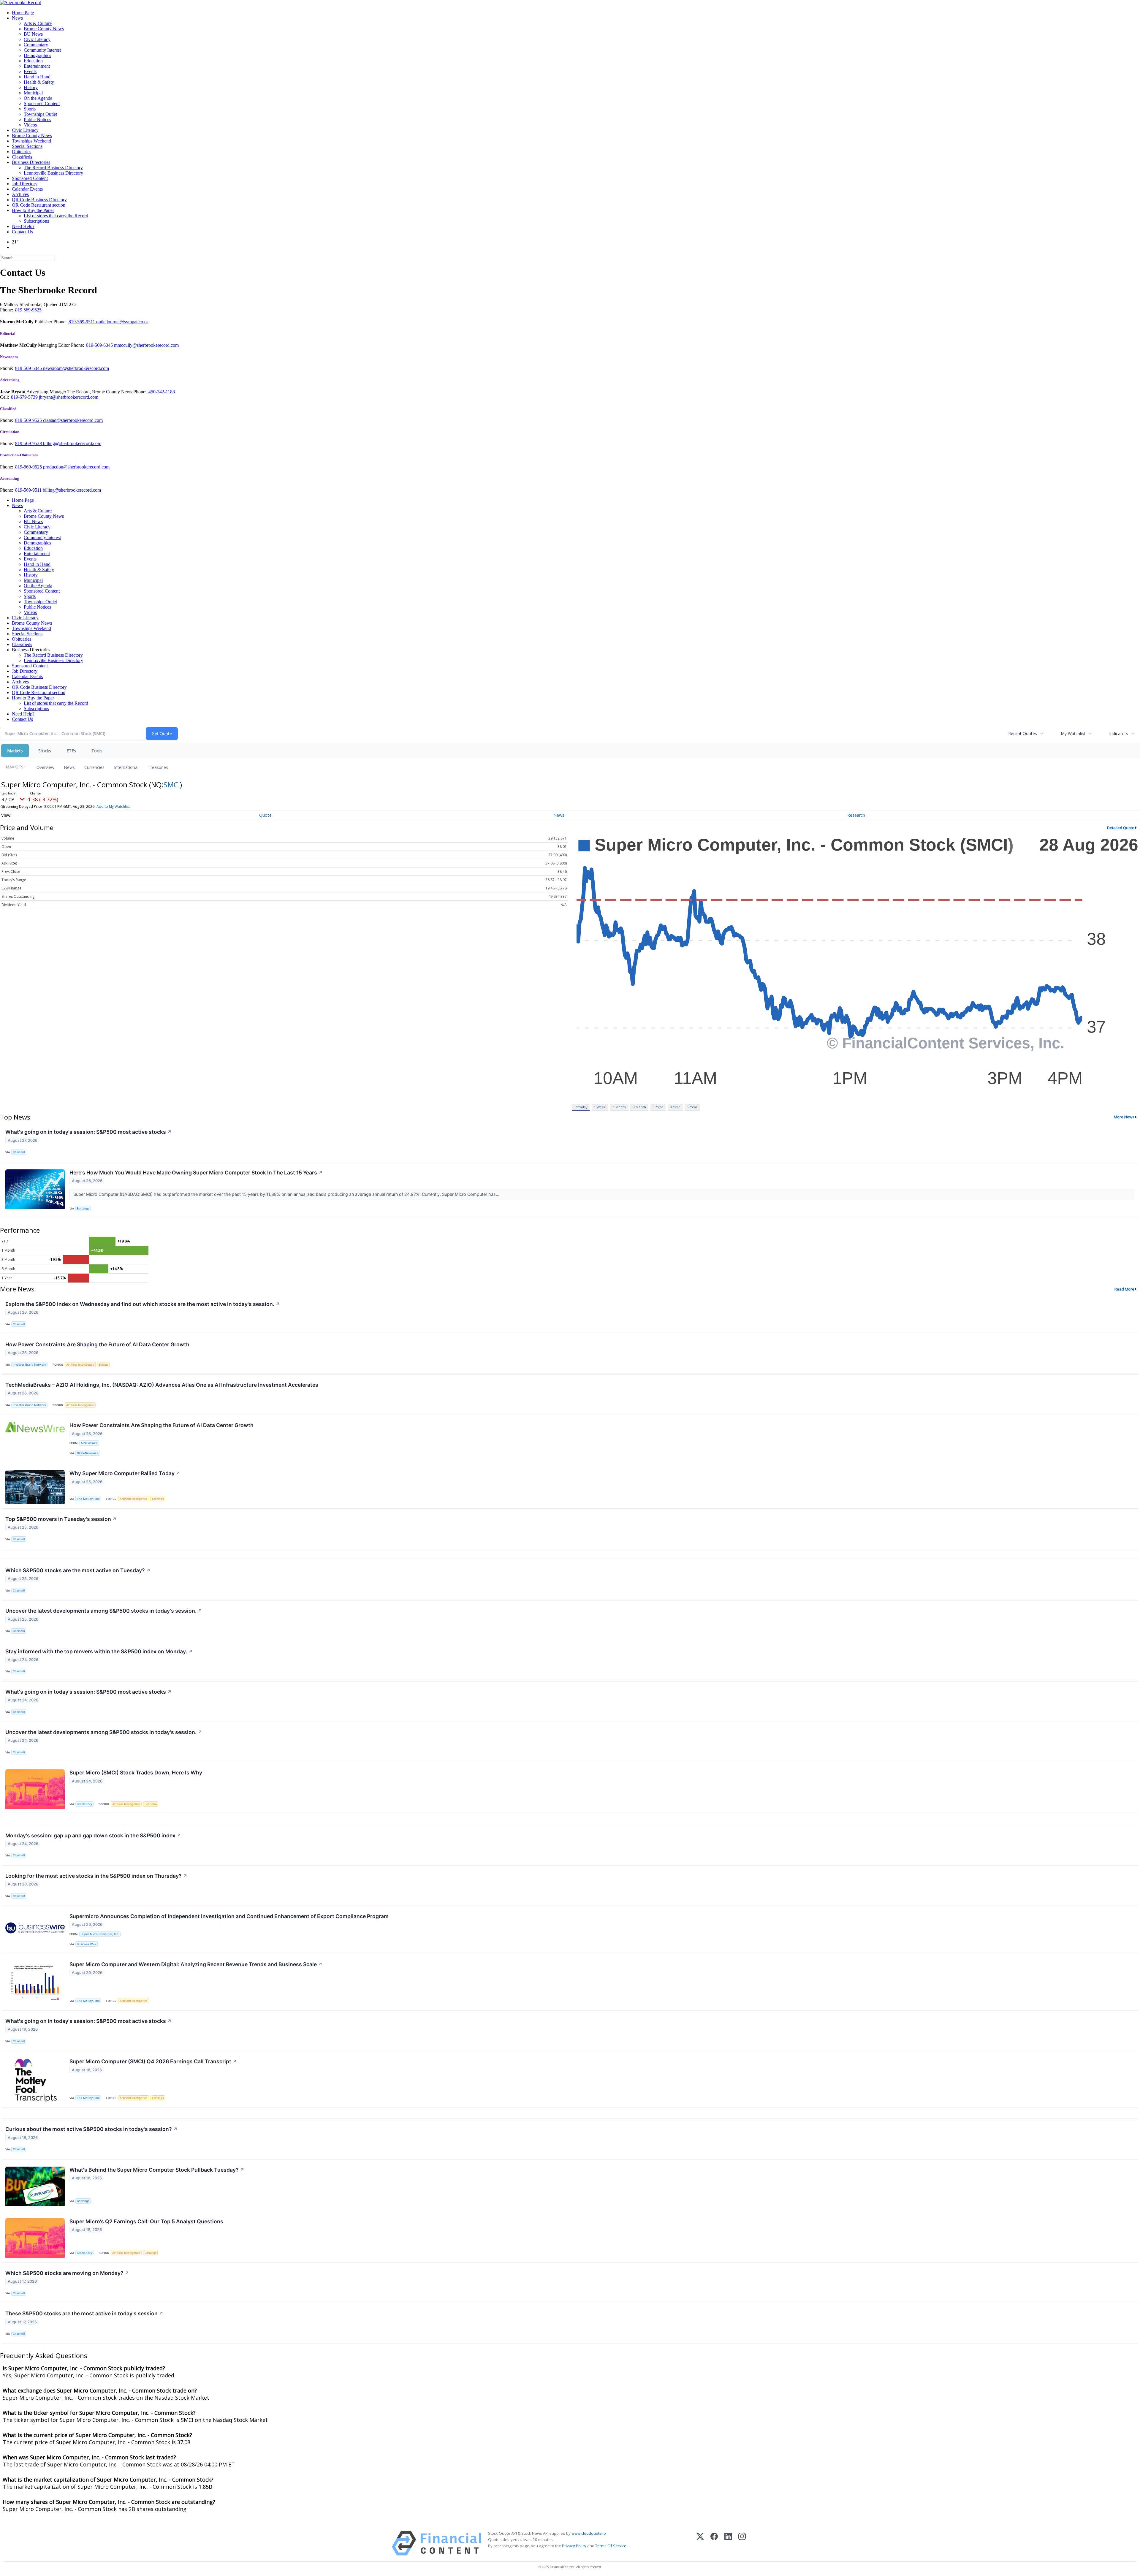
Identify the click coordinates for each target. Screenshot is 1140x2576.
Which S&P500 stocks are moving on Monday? (67, 2273)
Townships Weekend (31, 141)
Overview (45, 767)
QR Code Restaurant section (39, 205)
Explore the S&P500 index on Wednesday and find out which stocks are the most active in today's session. (143, 1304)
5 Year (692, 1107)
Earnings (158, 1499)
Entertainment (37, 66)
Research (856, 815)
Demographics (37, 55)
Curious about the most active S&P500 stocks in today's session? (91, 2129)
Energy (103, 1365)
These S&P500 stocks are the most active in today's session (84, 2313)
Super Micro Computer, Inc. (100, 1934)
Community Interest (42, 50)
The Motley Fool (88, 1499)
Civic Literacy (37, 39)
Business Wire (87, 1944)
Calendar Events (27, 189)
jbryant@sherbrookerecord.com (69, 397)
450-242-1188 (162, 392)
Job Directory (25, 184)
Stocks (45, 751)
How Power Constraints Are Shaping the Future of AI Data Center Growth (97, 1344)
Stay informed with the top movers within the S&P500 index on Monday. (99, 1651)
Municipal (33, 93)
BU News (33, 34)
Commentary (36, 45)
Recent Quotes (1023, 733)
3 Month (639, 1107)
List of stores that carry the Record (56, 216)
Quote (265, 815)
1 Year (658, 1107)
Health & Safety (39, 82)
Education (33, 61)
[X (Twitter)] (700, 2543)
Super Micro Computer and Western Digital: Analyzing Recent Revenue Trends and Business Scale (196, 1964)
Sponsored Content (42, 103)
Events (30, 71)
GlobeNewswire (88, 1453)
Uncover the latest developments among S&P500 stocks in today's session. (104, 1611)
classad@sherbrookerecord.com (73, 420)
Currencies (94, 767)
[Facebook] (714, 2543)
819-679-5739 (25, 397)
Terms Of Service (611, 2546)
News (17, 18)
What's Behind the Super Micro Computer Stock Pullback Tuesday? (157, 2170)
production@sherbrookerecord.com (76, 467)
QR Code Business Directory (39, 200)
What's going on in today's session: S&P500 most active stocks (88, 1132)
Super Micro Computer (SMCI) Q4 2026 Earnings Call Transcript (153, 2061)
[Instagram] (742, 2543)
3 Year (675, 1107)
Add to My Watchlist (113, 806)
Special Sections (27, 146)
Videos (30, 125)
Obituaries (22, 152)
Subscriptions (36, 221)
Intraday (581, 1107)
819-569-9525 (29, 420)
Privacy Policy (574, 2546)
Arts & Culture (38, 23)
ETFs (71, 751)
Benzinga (83, 1208)
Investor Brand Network (29, 1365)
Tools (97, 751)
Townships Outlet (40, 114)
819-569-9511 (82, 322)
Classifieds (22, 157)
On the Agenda (38, 98)
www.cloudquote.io (589, 2533)
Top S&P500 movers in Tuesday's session (61, 1519)
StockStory (84, 1804)
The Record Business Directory (53, 168)
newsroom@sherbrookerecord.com (76, 368)
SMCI (172, 784)
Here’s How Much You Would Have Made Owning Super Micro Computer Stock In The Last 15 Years (196, 1173)
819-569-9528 (29, 443)
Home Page (23, 13)
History (31, 87)
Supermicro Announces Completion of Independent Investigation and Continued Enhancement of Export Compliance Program (229, 1916)
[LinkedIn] (728, 2543)
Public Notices (37, 119)
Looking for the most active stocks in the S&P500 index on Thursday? (96, 1876)
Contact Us (22, 232)
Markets (15, 751)
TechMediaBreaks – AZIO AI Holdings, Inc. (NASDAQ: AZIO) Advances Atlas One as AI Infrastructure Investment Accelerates (162, 1385)
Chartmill (19, 1152)
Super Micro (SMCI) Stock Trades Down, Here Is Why (136, 1773)
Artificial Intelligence (80, 1365)
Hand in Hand (37, 77)
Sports (30, 109)
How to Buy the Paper (33, 210)
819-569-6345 (100, 345)
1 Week (600, 1107)
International (126, 767)
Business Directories (31, 162)
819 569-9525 (28, 310)
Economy (151, 1804)
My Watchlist (1073, 733)
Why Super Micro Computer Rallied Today (125, 1473)
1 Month (619, 1107)
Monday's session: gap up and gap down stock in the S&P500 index (93, 1835)
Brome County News (44, 29)
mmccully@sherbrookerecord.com (146, 345)
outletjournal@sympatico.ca (122, 322)
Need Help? (23, 226)
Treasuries (158, 767)
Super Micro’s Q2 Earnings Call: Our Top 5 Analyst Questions (146, 2221)
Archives (20, 194)
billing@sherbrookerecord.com (72, 443)
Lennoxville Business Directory (53, 173)
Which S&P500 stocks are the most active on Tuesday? (78, 1570)
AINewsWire (89, 1443)
